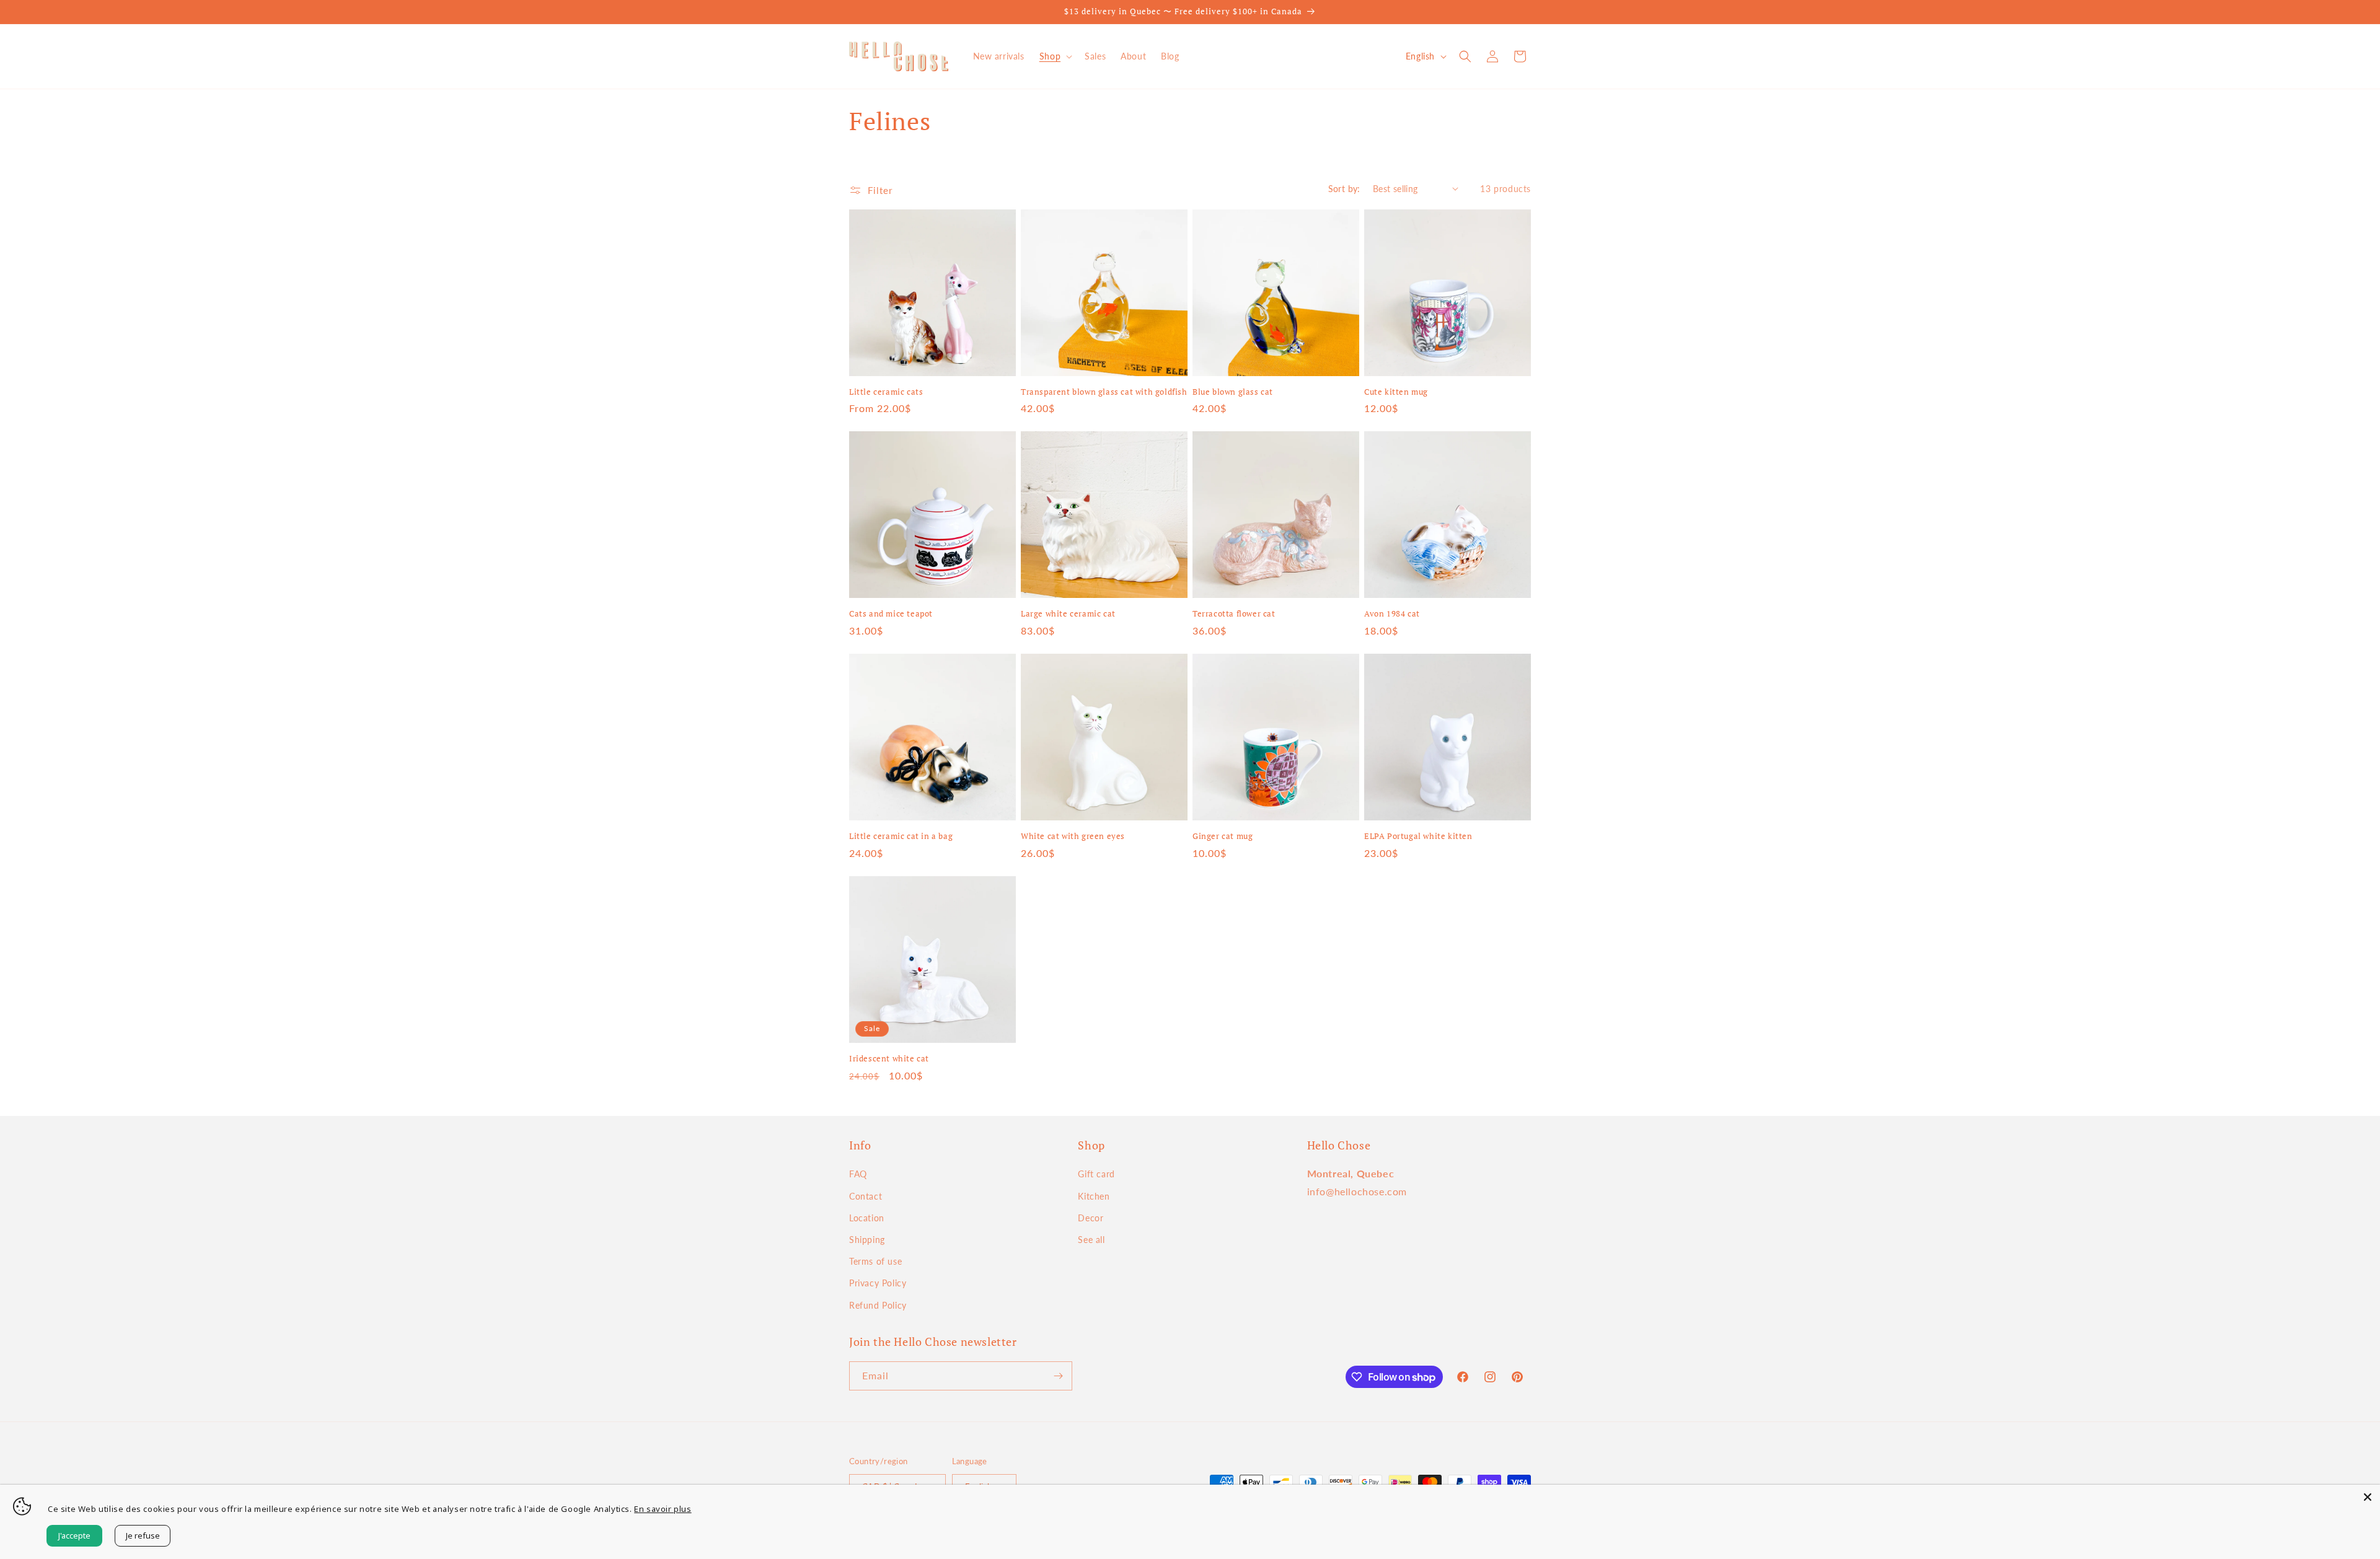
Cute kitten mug (1396, 392)
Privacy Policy (878, 1283)
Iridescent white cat (889, 1059)
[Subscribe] (1058, 1376)
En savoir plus (663, 1509)
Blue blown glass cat (1233, 392)
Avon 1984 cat (1392, 614)
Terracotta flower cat (1234, 614)
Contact (866, 1196)
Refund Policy (878, 1305)
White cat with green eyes (1073, 836)
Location (867, 1218)
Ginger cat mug (1223, 836)
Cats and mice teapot (891, 614)
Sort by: (1344, 189)
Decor (1091, 1218)
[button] (1055, 56)
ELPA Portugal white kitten (1418, 836)
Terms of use (875, 1261)
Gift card (1096, 1174)
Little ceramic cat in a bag (901, 836)
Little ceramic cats (886, 392)
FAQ (858, 1174)
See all (1091, 1240)
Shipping (867, 1240)
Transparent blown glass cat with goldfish (1104, 392)
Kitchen (1094, 1196)
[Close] (2368, 1497)
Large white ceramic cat (1068, 614)
